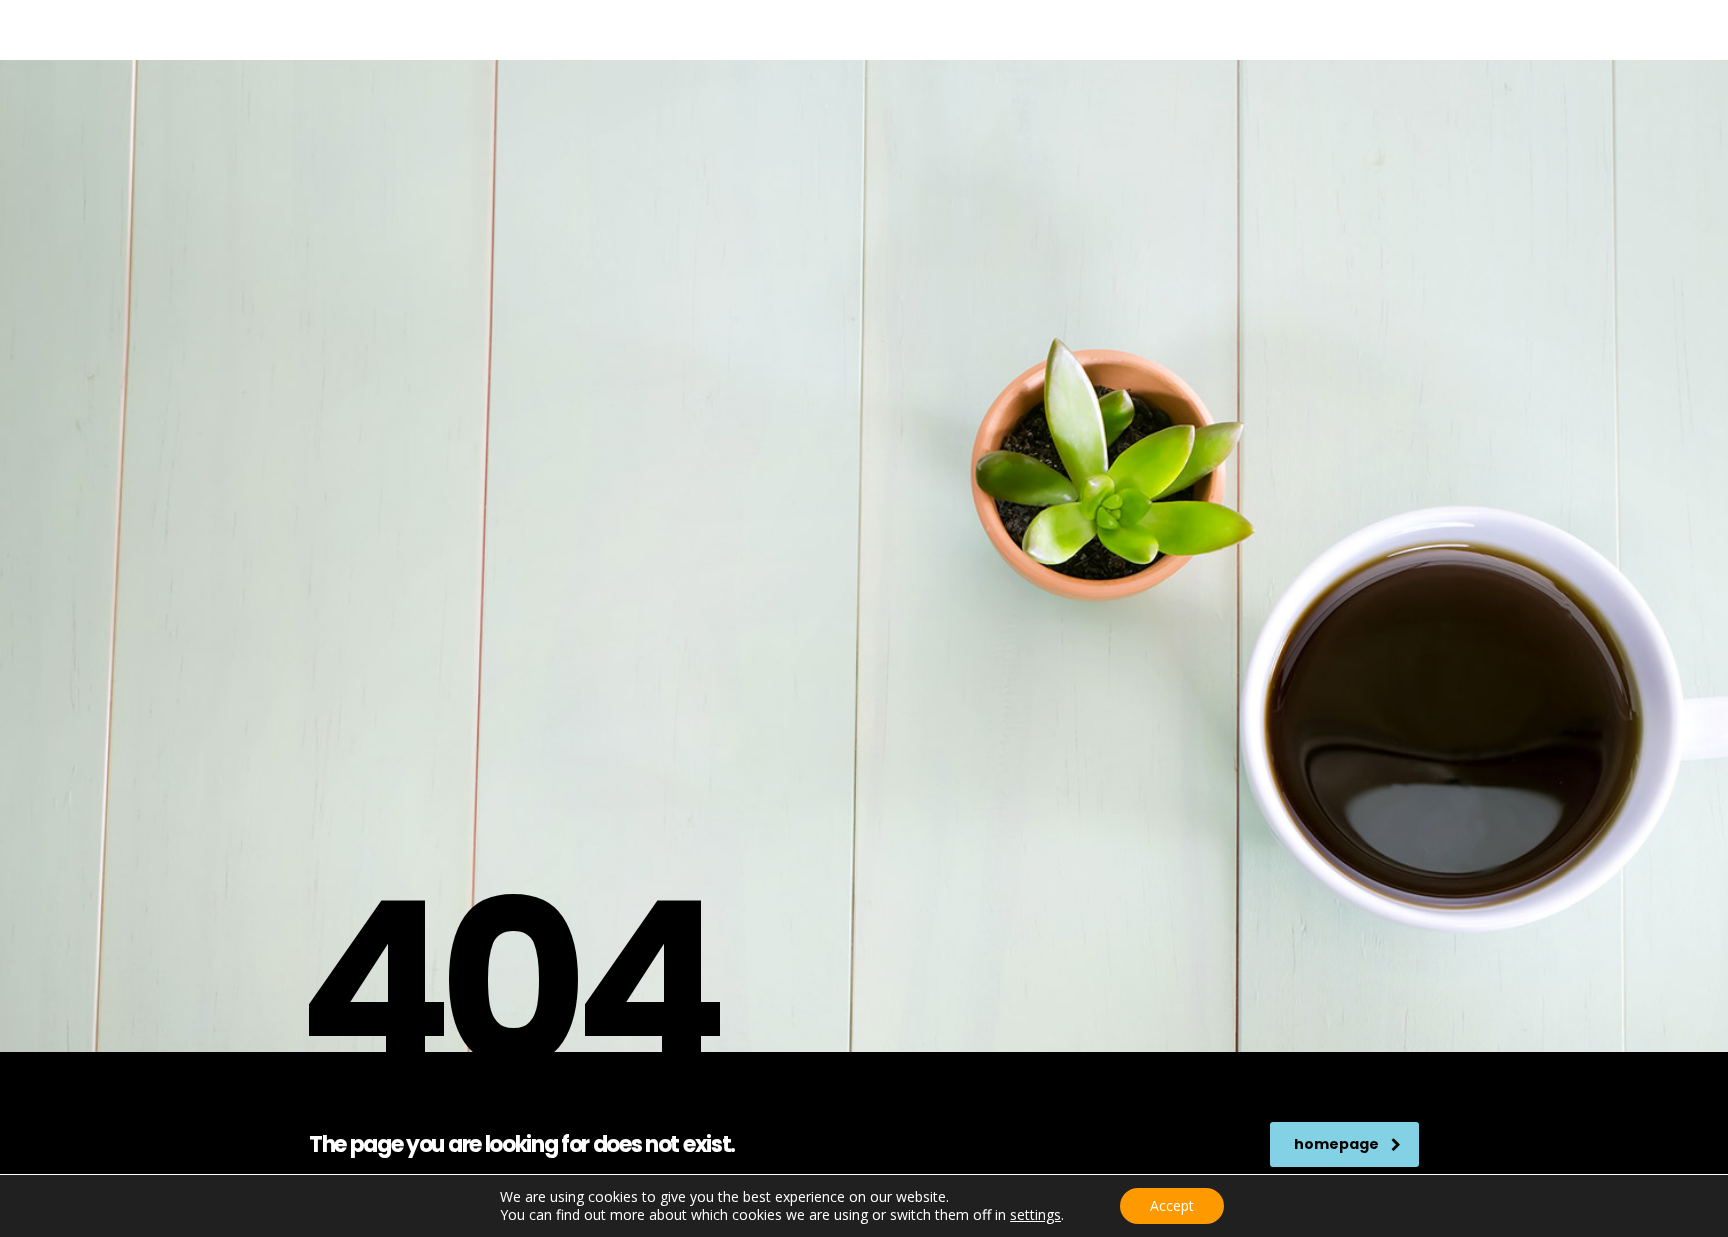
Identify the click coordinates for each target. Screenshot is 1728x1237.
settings (1035, 1215)
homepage (1336, 1144)
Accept (1172, 1205)
